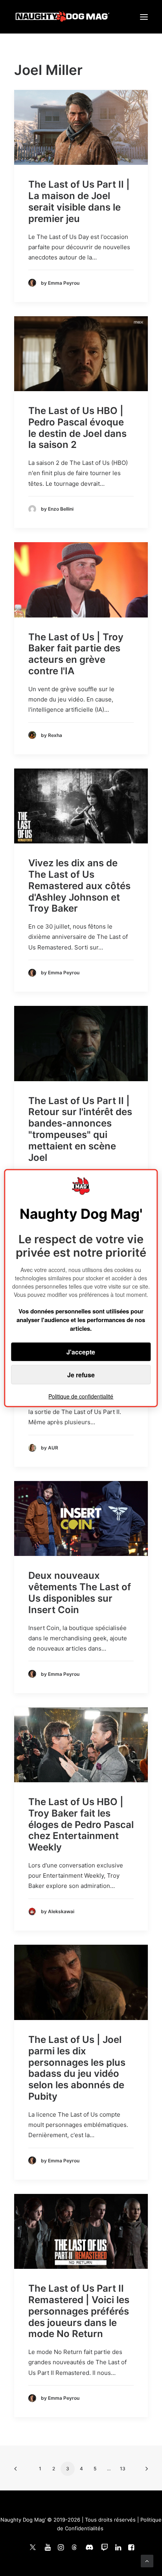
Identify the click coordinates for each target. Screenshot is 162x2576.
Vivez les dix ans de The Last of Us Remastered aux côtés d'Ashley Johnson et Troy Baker (79, 886)
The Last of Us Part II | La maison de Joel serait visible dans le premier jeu (79, 201)
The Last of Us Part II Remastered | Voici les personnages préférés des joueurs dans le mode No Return (79, 2311)
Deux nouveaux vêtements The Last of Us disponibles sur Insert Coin (80, 1592)
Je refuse (81, 1375)
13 (123, 2469)
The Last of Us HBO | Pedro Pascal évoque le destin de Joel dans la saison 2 (77, 428)
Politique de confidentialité (81, 1396)
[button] (144, 17)
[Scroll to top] (147, 2560)
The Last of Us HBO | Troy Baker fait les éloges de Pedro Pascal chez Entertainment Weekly (81, 1824)
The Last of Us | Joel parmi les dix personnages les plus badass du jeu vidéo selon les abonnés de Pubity (77, 2068)
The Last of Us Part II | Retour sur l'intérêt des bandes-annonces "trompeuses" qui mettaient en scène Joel (80, 1129)
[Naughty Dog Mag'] (63, 17)
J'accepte (81, 1352)
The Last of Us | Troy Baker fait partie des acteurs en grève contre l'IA (76, 654)
